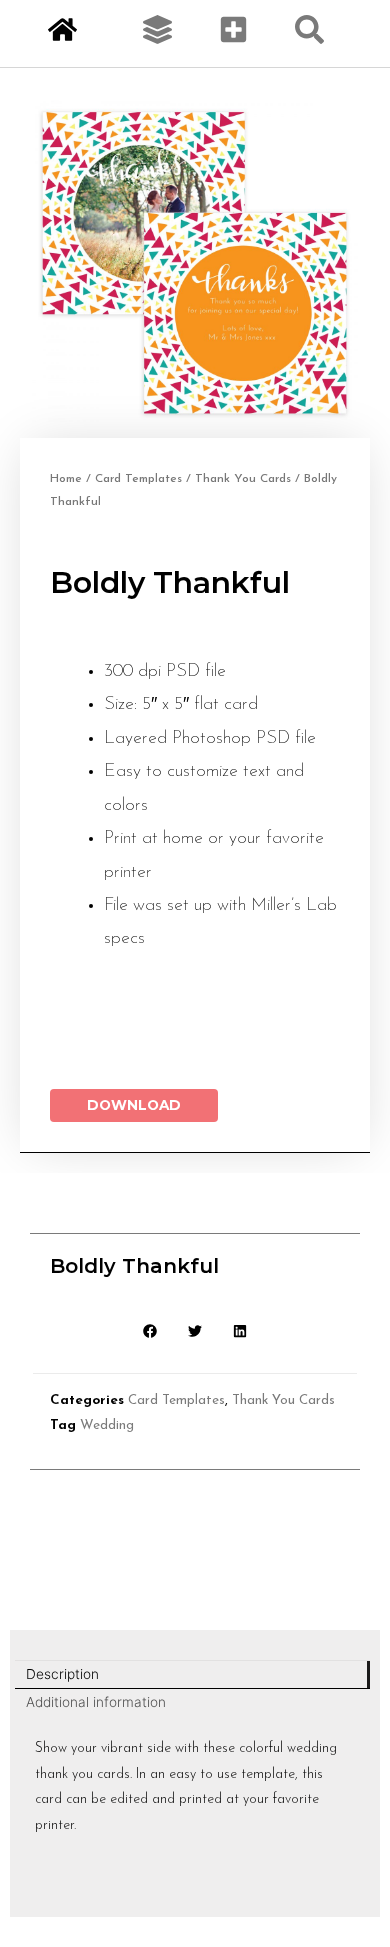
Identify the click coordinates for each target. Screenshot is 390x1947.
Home (66, 479)
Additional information (96, 1702)
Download (134, 1105)
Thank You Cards (243, 479)
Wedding (107, 1425)
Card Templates (138, 479)
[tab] (192, 1675)
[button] (150, 1330)
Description (62, 1674)
